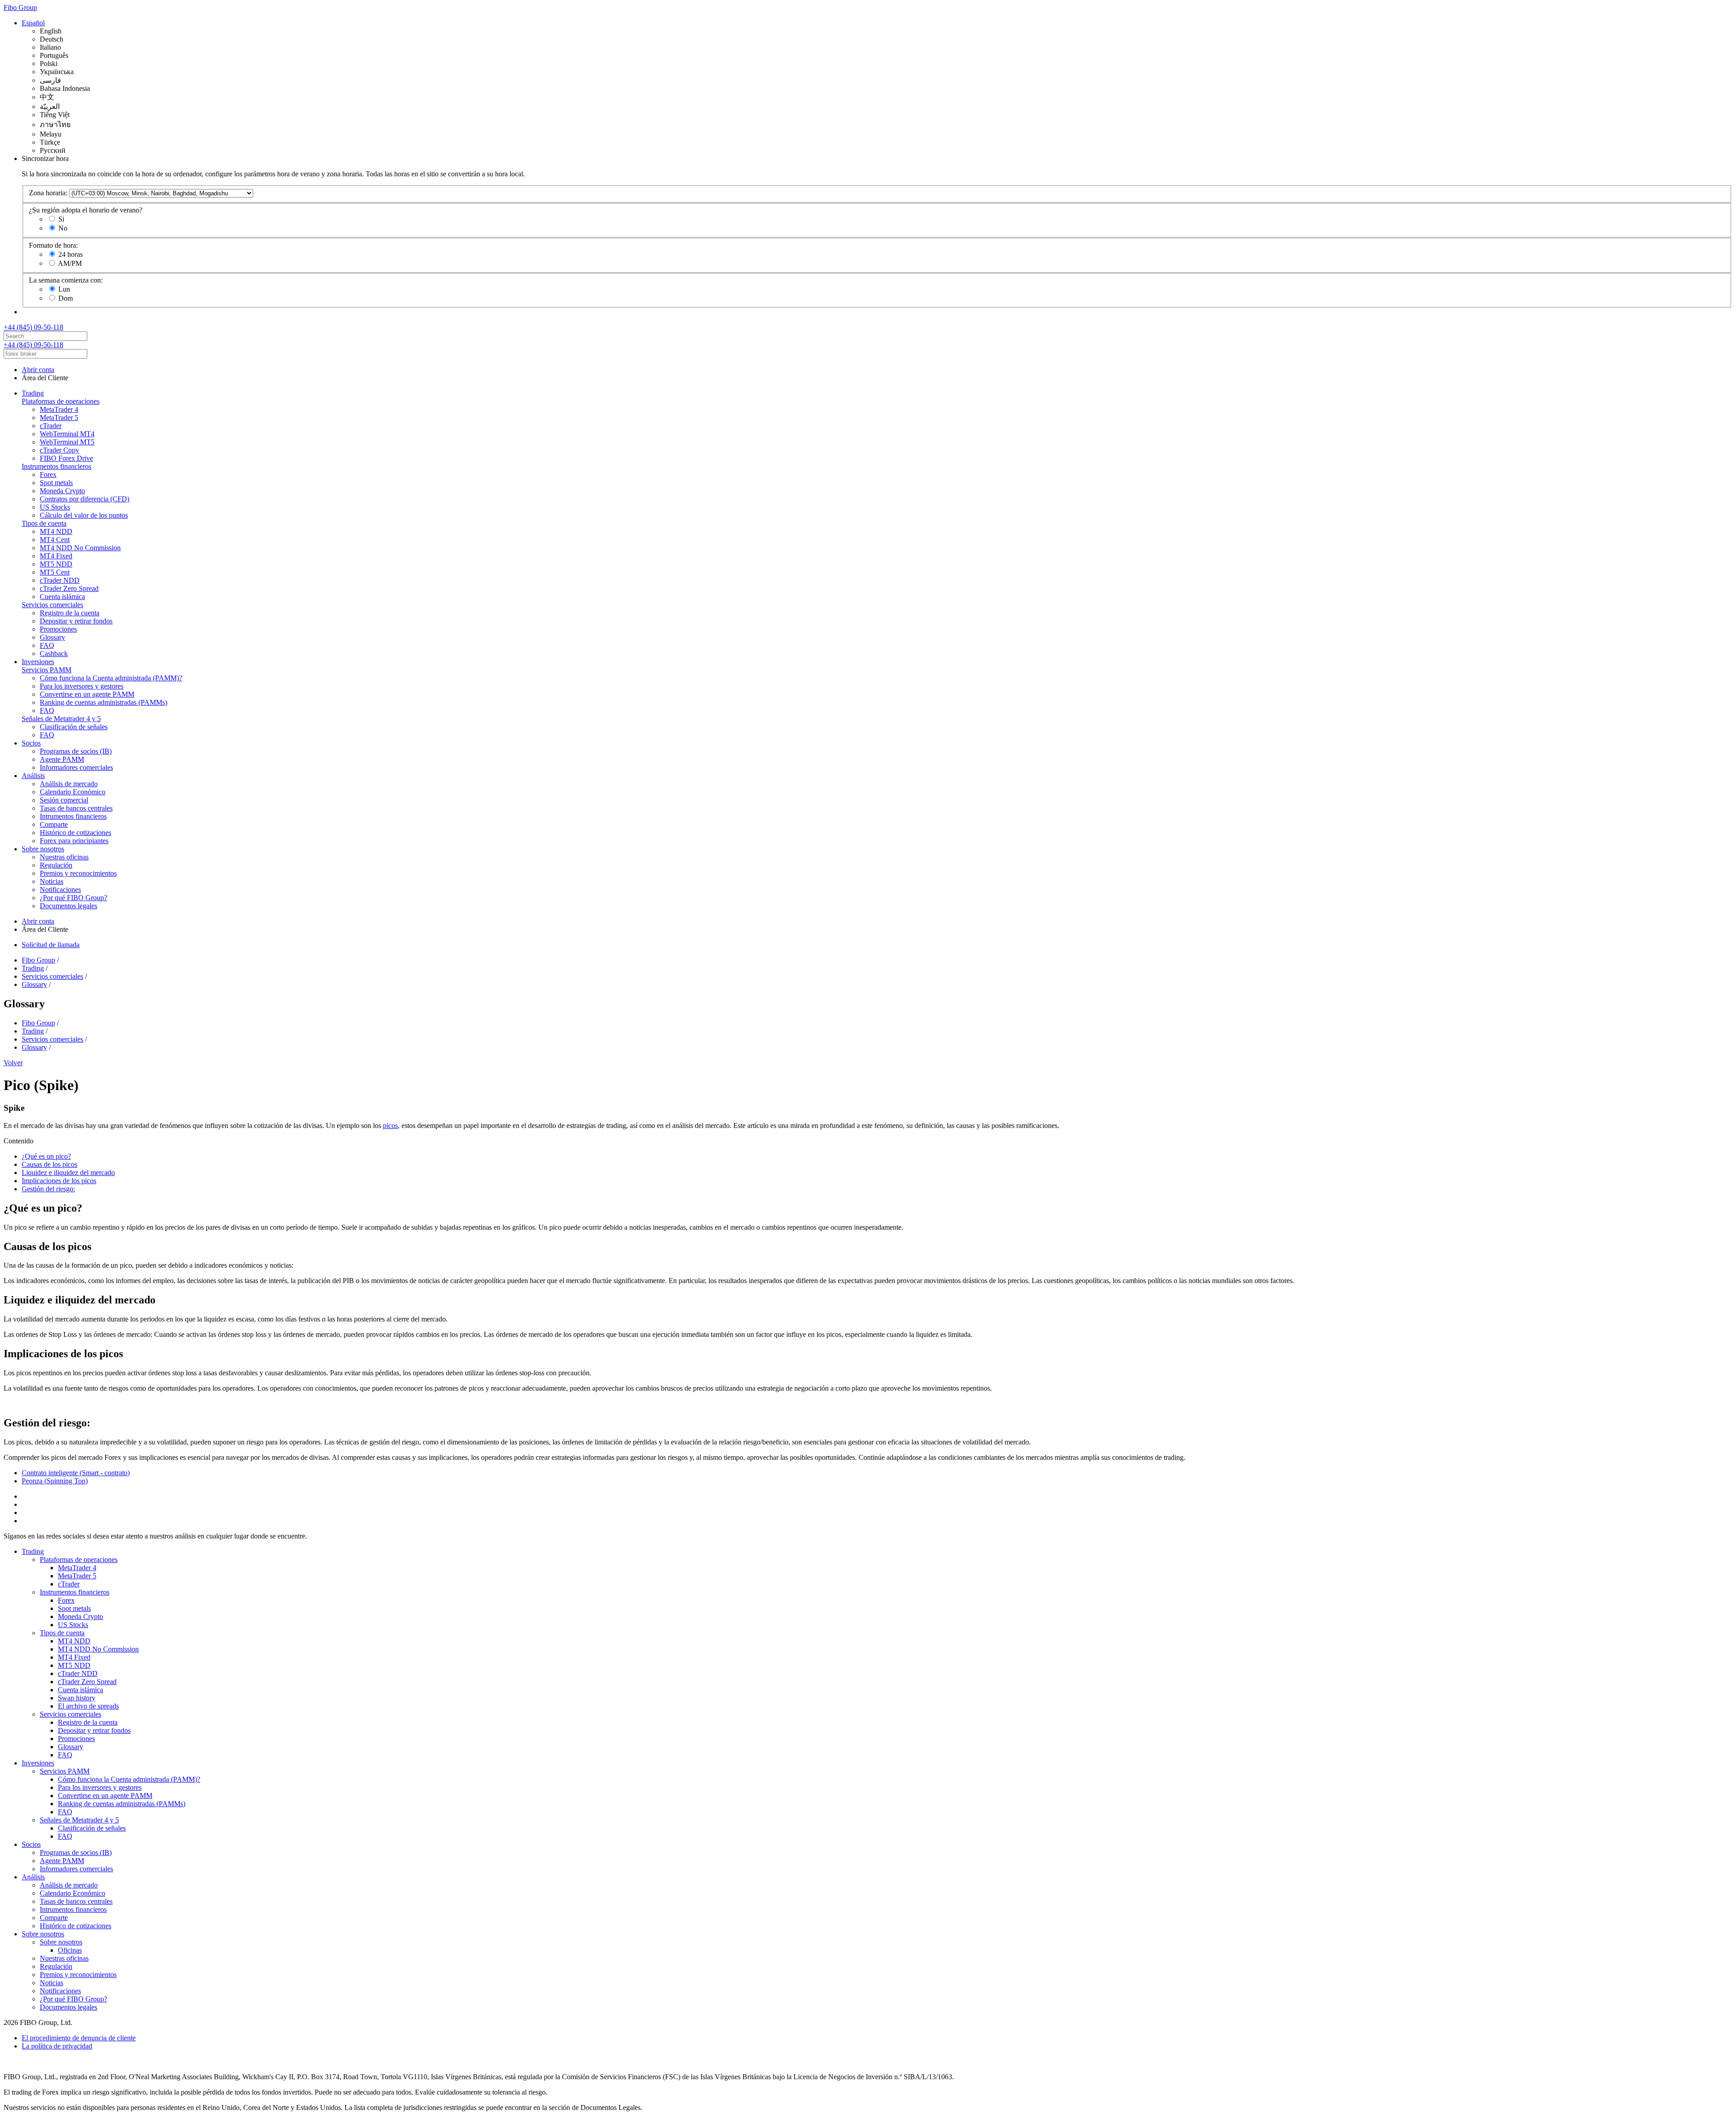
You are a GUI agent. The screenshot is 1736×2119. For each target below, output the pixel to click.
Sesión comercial (64, 800)
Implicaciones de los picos (59, 1181)
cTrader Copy (59, 450)
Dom (66, 298)
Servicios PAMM (47, 670)
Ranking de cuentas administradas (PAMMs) (104, 702)
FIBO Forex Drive (66, 458)
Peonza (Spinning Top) (55, 1481)
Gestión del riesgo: (48, 1189)
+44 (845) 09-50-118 (33, 327)
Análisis (33, 776)
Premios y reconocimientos (78, 873)
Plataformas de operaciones (61, 401)
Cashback (54, 654)
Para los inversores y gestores (82, 686)
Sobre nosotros (43, 849)
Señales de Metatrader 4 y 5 (61, 719)
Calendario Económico (73, 792)
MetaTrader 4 (59, 409)
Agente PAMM (62, 759)
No (63, 228)
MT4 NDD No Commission (80, 548)
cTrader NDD (60, 580)
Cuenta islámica (62, 597)
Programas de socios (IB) (76, 751)
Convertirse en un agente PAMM (87, 694)
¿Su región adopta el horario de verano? (86, 210)
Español (33, 23)
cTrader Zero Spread (69, 588)
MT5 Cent (55, 572)
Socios (31, 743)
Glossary (52, 637)
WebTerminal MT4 (67, 434)
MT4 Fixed (56, 556)
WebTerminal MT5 (67, 442)
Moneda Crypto (62, 491)
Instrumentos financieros (57, 466)
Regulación (56, 865)
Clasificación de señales (74, 727)
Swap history (77, 1698)
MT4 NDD (56, 531)
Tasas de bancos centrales (76, 808)
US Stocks (55, 507)
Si (61, 219)
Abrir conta (38, 370)
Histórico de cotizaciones (75, 833)
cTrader (51, 426)
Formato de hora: (53, 245)
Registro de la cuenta (70, 613)
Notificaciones (60, 890)
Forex (48, 474)
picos (390, 1126)
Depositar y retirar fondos (76, 621)
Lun (64, 289)
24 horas (71, 254)
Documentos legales (68, 906)
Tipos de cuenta (44, 523)
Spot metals (56, 483)
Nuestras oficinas (64, 857)
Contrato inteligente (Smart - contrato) (76, 1473)
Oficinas (70, 1950)
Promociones (58, 629)
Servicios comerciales (52, 605)
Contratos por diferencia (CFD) (85, 499)
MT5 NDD (56, 564)
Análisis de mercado (69, 784)
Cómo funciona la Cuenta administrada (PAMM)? (111, 678)
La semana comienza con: (66, 280)
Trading (33, 393)
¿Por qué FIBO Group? (73, 898)
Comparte (54, 824)
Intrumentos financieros (73, 816)
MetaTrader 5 (59, 418)
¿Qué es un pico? (46, 1156)
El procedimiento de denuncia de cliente (79, 2038)
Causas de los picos (50, 1164)
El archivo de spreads (88, 1706)
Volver (13, 1063)
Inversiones (38, 662)
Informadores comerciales (76, 767)
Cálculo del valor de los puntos (84, 515)
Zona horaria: (48, 193)
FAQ (47, 645)
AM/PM (70, 263)
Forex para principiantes (74, 841)
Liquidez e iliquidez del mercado (68, 1173)
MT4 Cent (55, 540)
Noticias (52, 881)
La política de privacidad (57, 2046)
